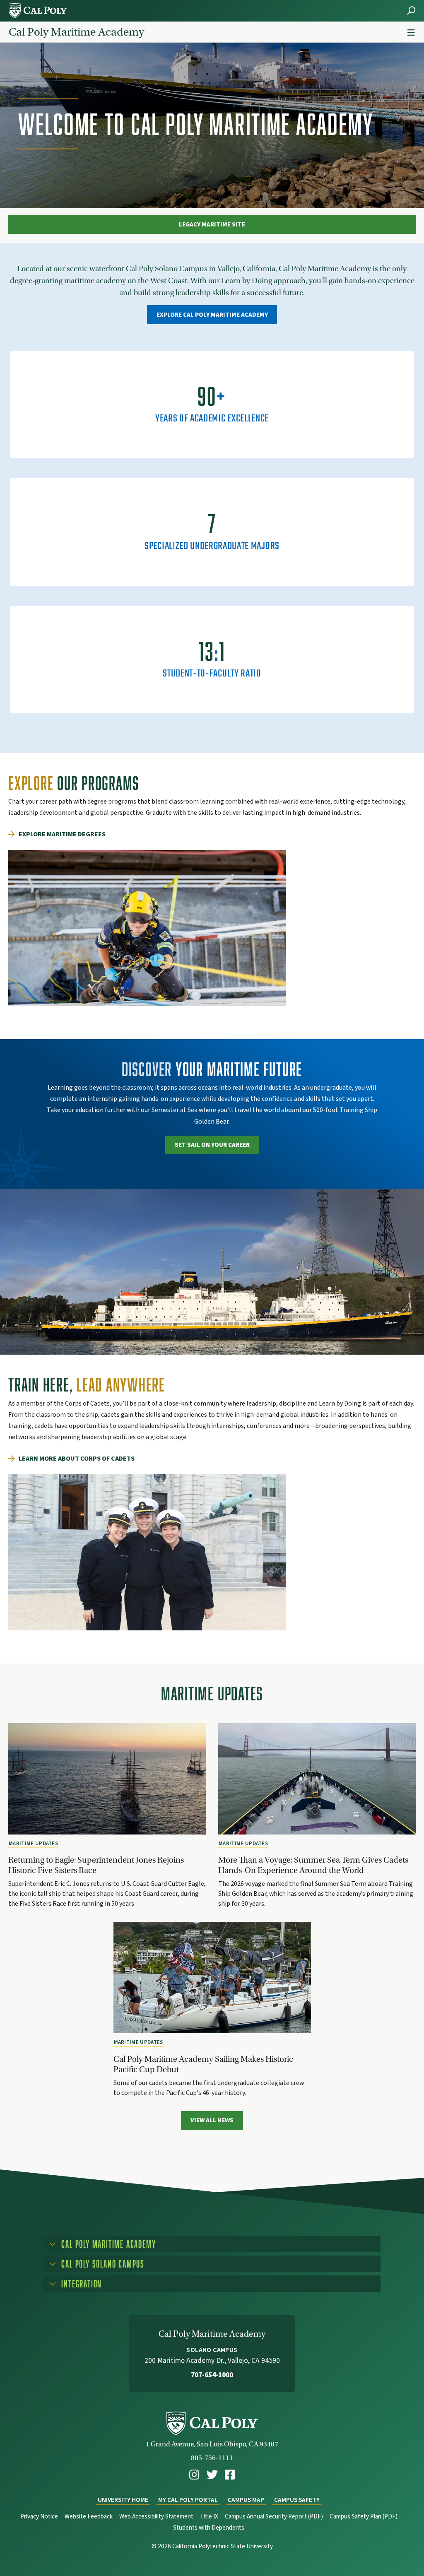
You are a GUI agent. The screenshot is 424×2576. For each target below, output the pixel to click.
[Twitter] (212, 2475)
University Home (123, 2500)
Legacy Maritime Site (212, 224)
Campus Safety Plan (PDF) (364, 2517)
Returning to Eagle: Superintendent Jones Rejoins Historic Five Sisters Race (96, 1865)
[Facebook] (230, 2475)
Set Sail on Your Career (212, 1145)
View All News (212, 2120)
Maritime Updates (33, 1844)
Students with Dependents (209, 2528)
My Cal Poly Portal (188, 2500)
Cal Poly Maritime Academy (76, 32)
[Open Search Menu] (411, 11)
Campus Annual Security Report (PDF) (274, 2517)
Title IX (209, 2517)
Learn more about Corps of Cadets (77, 1459)
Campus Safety (297, 2500)
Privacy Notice (39, 2517)
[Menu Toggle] (411, 33)
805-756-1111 (212, 2458)
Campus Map (246, 2500)
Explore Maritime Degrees (62, 834)
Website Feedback (89, 2517)
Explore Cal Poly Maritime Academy (212, 315)
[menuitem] (194, 2475)
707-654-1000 (212, 2375)
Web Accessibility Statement (156, 2517)
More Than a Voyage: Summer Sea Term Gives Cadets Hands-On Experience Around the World (313, 1865)
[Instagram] (194, 2475)
